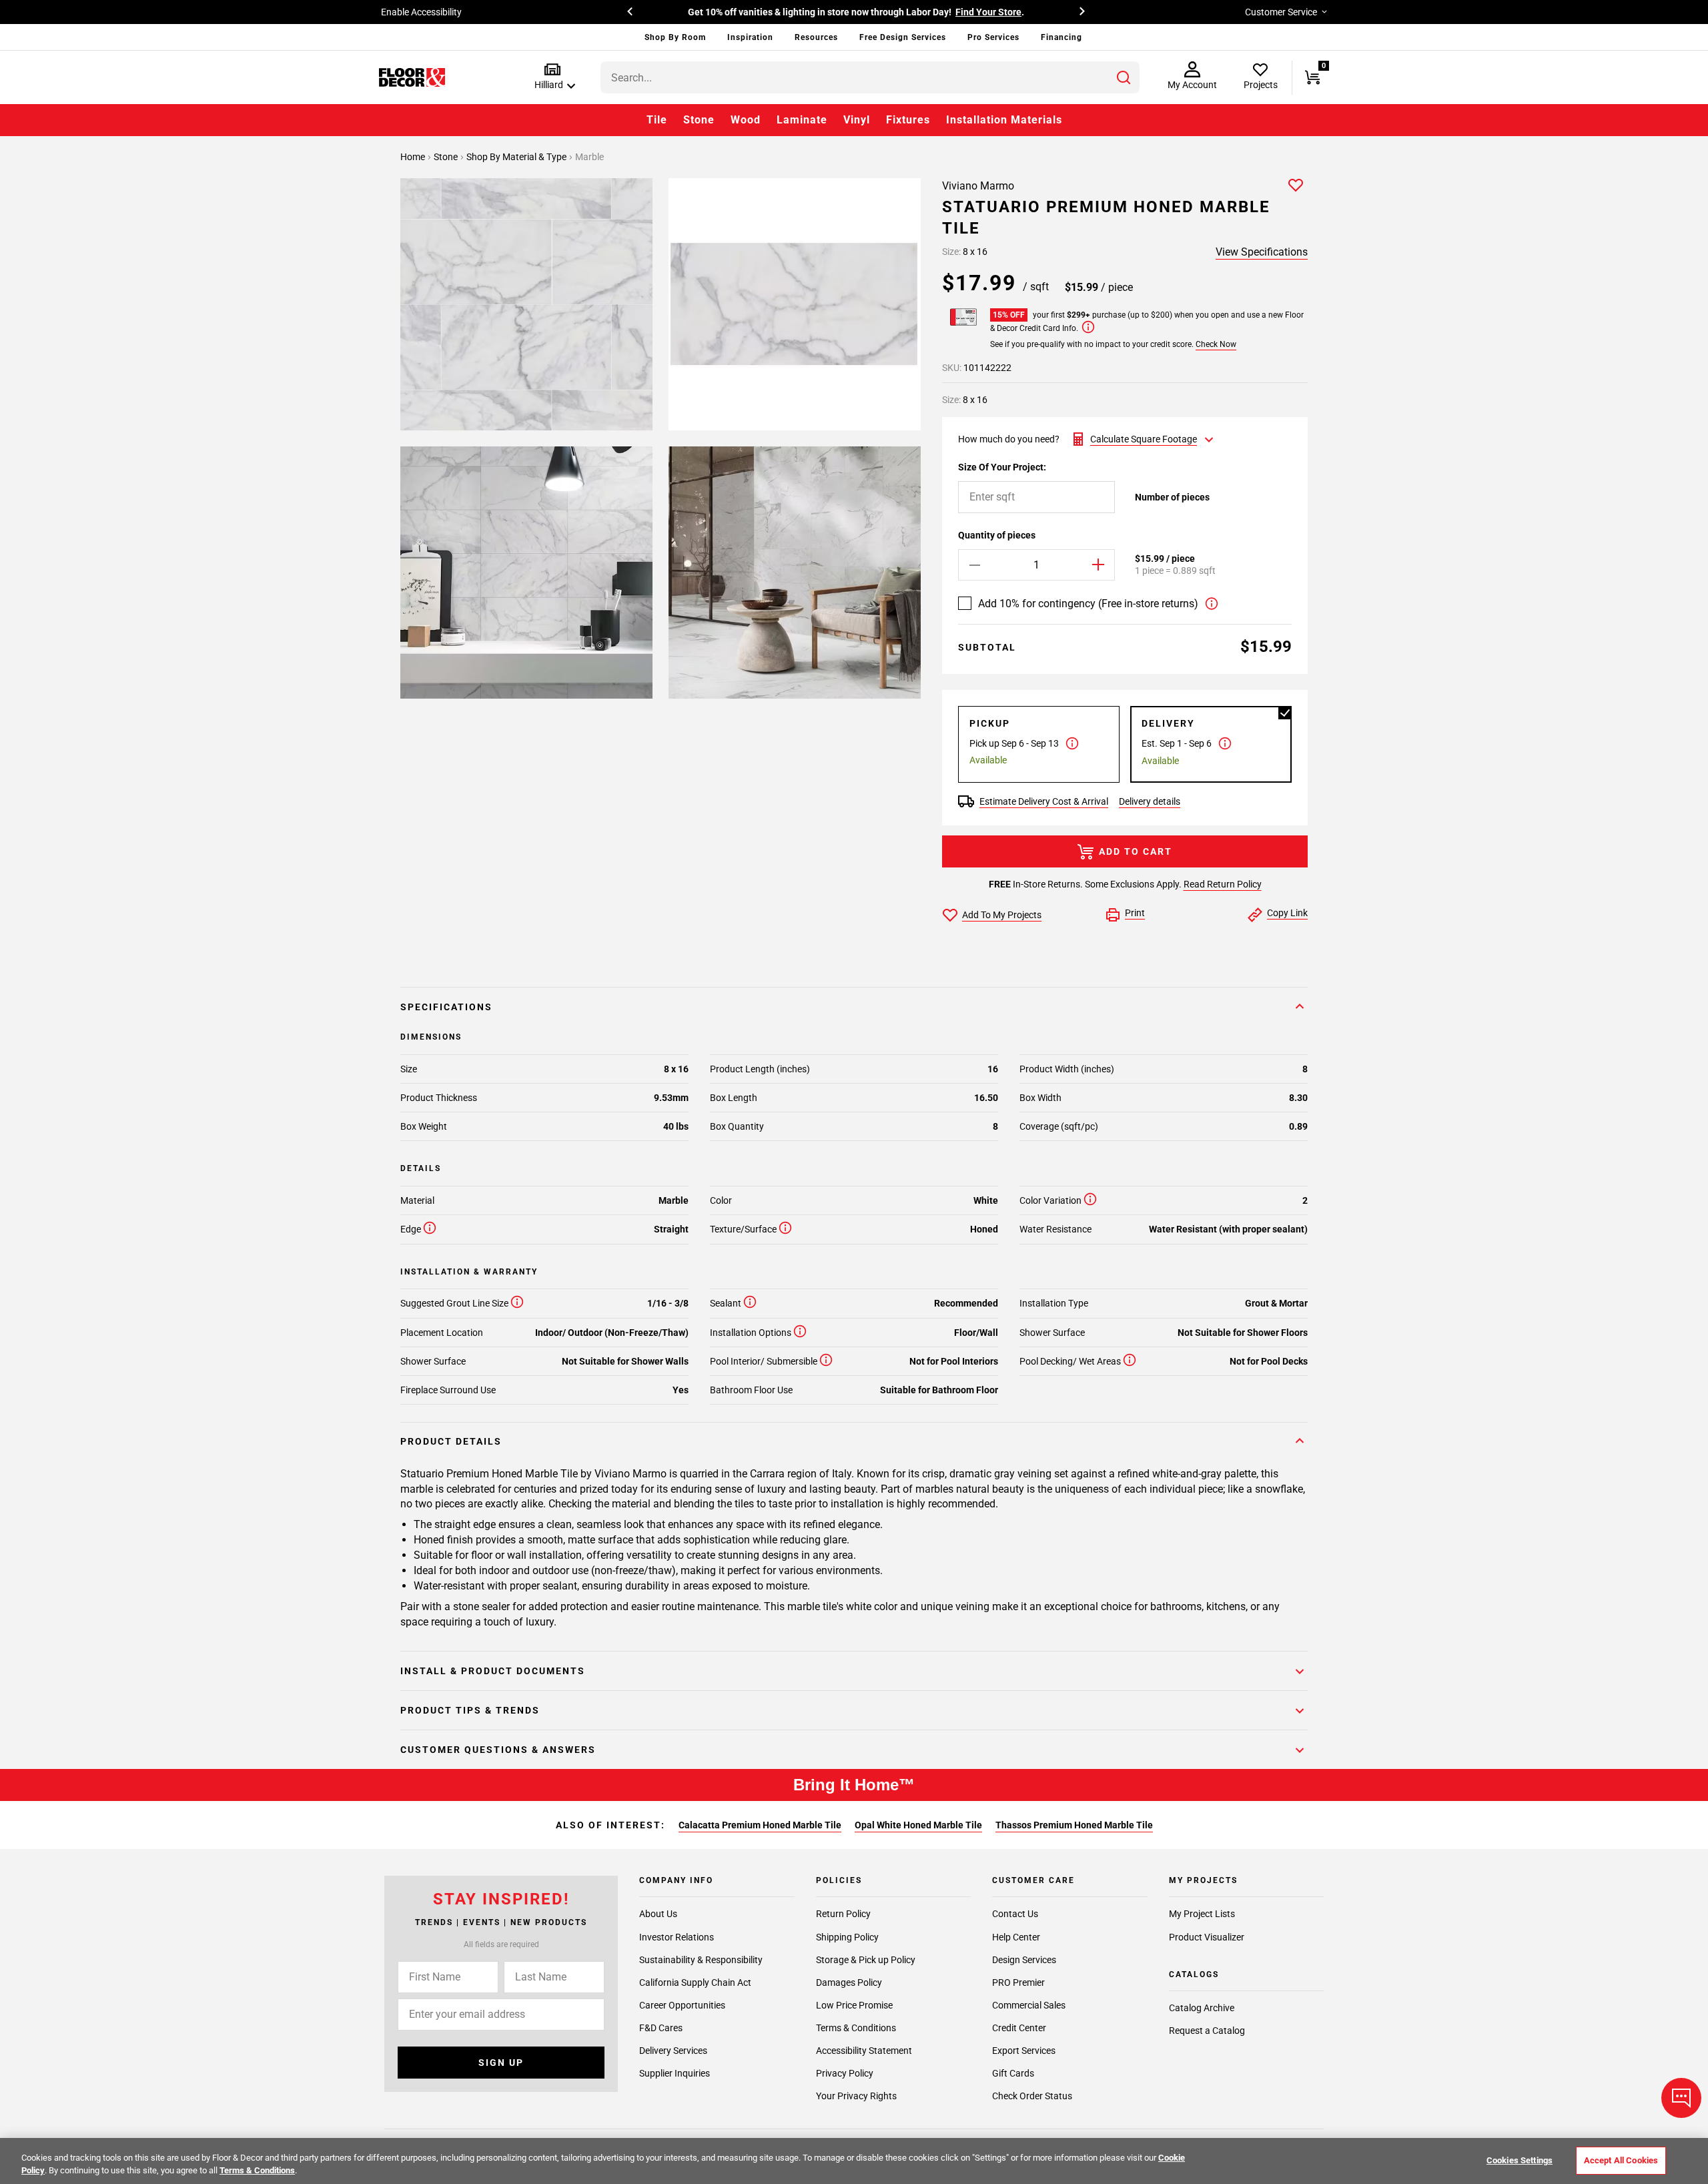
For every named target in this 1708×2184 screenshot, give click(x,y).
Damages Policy (849, 1982)
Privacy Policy (845, 2073)
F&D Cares (661, 2028)
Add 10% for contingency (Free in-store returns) (1088, 604)
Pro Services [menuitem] (993, 37)
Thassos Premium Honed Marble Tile (1074, 1825)
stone (447, 157)
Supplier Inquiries (675, 2073)
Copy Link (1287, 913)
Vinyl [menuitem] (857, 120)
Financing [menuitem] (1061, 37)
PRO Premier (1018, 1982)
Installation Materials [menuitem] (1004, 120)
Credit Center (1019, 2028)
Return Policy (843, 1914)
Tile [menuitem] (657, 120)
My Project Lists (1202, 1914)
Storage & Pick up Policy (866, 1960)
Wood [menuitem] (746, 120)
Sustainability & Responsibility (701, 1960)
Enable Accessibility (421, 12)
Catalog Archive (1202, 2009)
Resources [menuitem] (816, 37)
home (414, 157)
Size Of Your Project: (1002, 467)
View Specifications (1262, 252)
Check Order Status (1032, 2096)
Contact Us (1015, 1914)
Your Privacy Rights (856, 2096)
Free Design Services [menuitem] (903, 37)
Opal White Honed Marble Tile (918, 1825)
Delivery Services (673, 2051)
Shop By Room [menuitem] (675, 37)
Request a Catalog (1207, 2031)
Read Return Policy (1223, 884)
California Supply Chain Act (695, 1982)
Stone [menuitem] (699, 120)
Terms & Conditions (856, 2028)
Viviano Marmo (978, 186)
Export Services (1024, 2051)
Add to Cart (1136, 851)
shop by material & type (517, 157)
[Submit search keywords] (1124, 77)
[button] (552, 77)
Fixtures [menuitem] (908, 120)
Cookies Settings (1520, 2160)
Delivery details (1150, 801)
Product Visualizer (1207, 1937)
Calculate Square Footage (1144, 439)
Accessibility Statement (864, 2051)
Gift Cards (1013, 2073)
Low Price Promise (854, 2005)
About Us (658, 1914)
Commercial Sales (1029, 2005)
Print (1135, 913)
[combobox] (870, 77)
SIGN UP (501, 2063)
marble (589, 157)
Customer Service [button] (1281, 12)
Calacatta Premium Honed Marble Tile (760, 1825)
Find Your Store (988, 12)
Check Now (1216, 344)
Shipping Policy (847, 1937)
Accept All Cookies (1621, 2160)
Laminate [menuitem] (802, 120)
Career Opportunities (682, 2005)
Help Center (1016, 1937)
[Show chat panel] (1681, 2098)
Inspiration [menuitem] (750, 37)
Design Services (1024, 1960)
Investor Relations (677, 1937)
